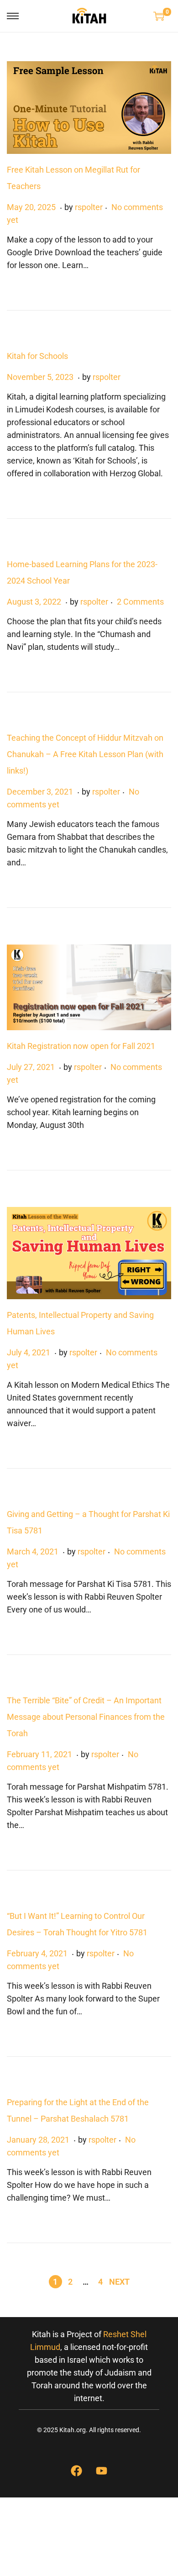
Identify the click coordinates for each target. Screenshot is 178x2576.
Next (119, 2282)
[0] (159, 16)
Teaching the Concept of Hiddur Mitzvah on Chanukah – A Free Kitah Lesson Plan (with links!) (85, 754)
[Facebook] (77, 2471)
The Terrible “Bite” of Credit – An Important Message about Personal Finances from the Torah (86, 1717)
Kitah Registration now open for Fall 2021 (81, 1046)
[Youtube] (102, 2471)
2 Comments (140, 602)
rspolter (89, 207)
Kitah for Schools (37, 356)
